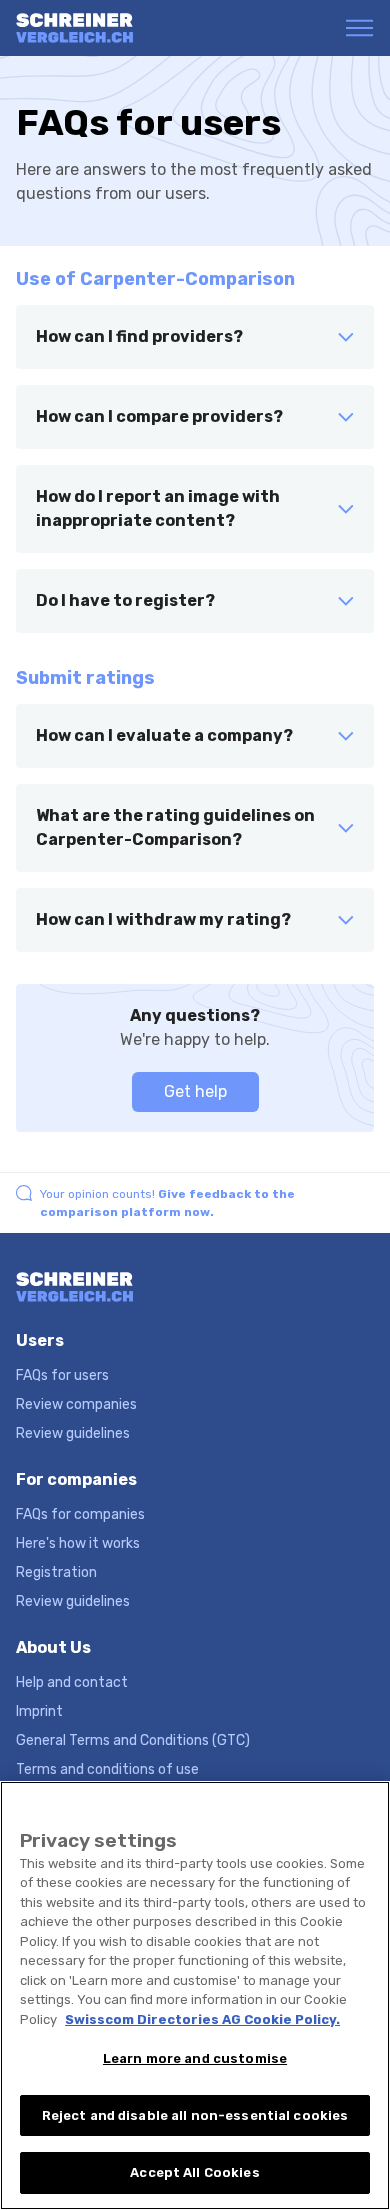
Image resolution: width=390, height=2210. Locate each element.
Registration (56, 1572)
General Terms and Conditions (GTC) (133, 1740)
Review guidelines (73, 1433)
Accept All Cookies (194, 2172)
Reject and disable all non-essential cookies (195, 2115)
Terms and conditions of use (107, 1769)
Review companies (76, 1404)
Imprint (39, 1711)
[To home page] (93, 28)
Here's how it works (78, 1543)
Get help (195, 1091)
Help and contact (72, 1682)
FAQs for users (62, 1375)
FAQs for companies (80, 1514)
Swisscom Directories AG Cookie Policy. (202, 2019)
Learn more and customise (195, 2058)
